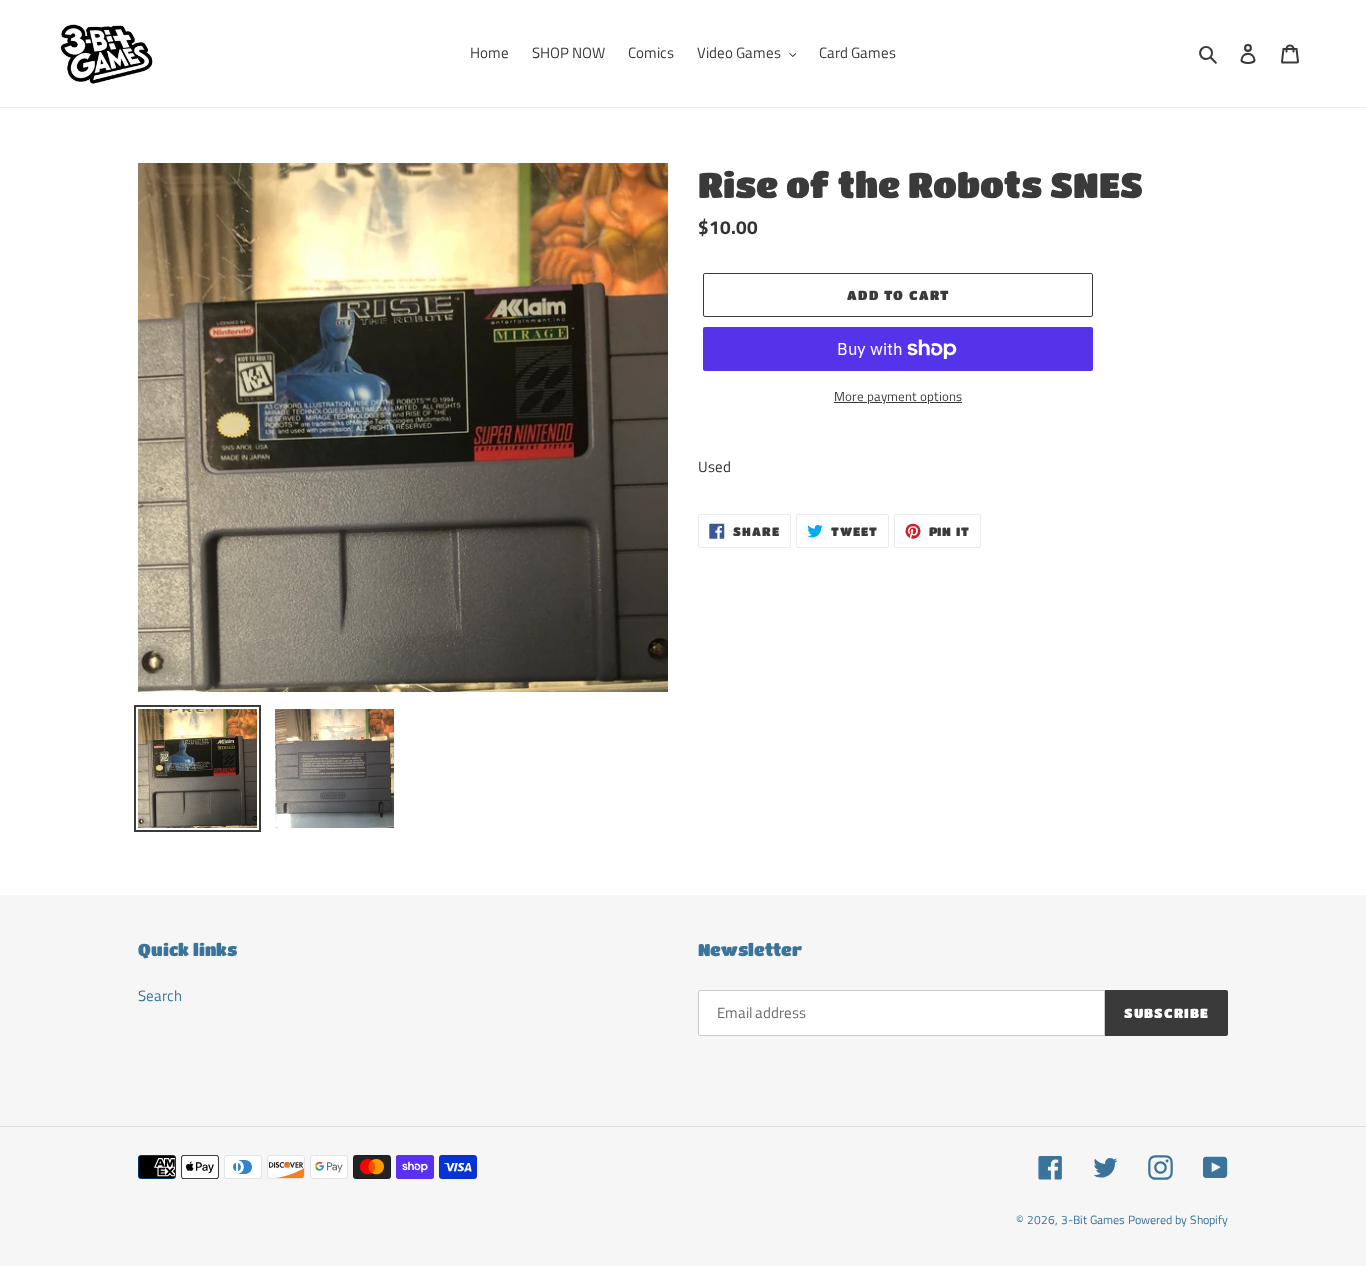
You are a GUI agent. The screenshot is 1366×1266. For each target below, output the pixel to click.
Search (160, 995)
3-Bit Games (1093, 1219)
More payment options (898, 396)
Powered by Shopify (1178, 1219)
